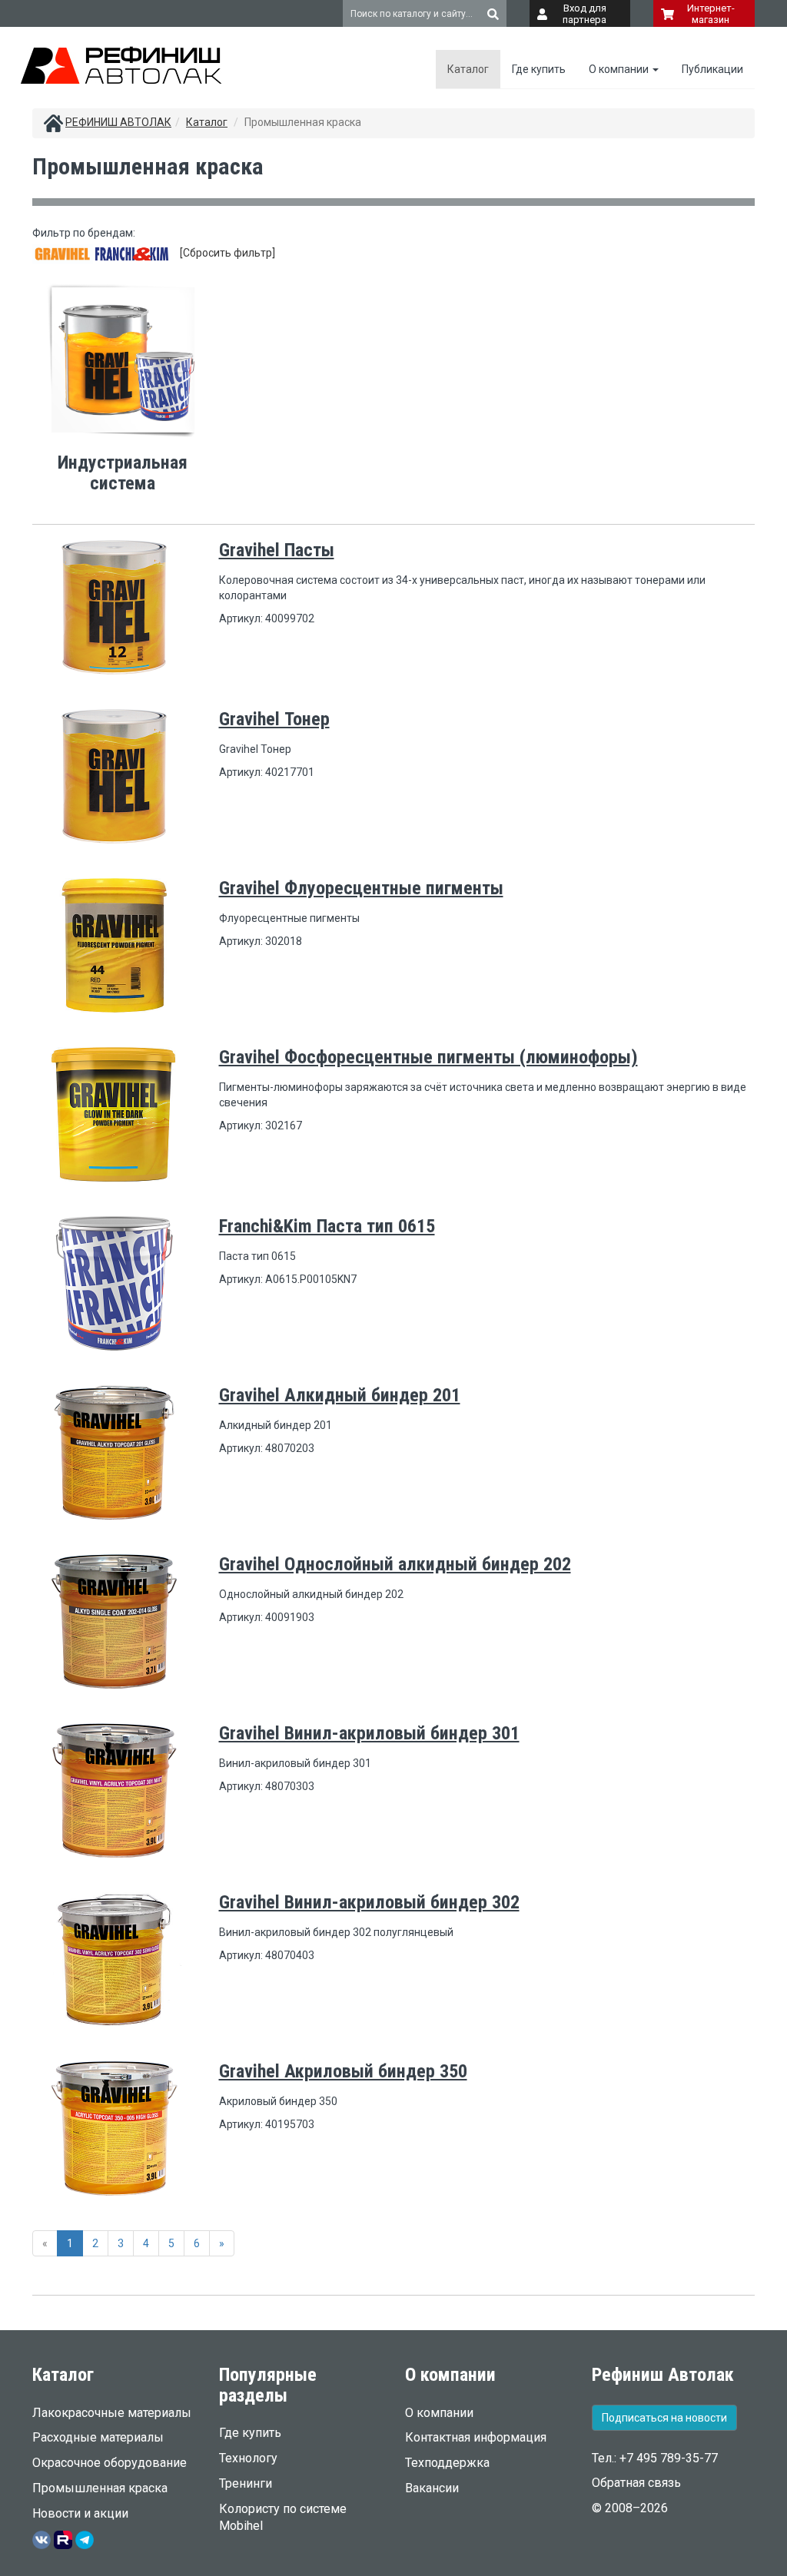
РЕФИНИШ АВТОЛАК (118, 122)
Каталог (468, 69)
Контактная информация (476, 2437)
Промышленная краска (100, 2488)
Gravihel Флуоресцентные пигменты (361, 888)
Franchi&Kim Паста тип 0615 (327, 1226)
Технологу (248, 2458)
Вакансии (432, 2488)
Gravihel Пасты (277, 550)
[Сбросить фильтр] (227, 253)
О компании (620, 69)
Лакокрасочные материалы (112, 2413)
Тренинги (246, 2483)
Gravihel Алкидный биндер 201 (340, 1395)
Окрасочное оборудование (110, 2463)
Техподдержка (447, 2463)
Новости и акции (80, 2513)
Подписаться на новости (664, 2418)
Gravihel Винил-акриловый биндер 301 (369, 1733)
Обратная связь (636, 2483)
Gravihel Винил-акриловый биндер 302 (369, 1902)
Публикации (712, 69)
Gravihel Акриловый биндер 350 (343, 2071)
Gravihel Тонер (274, 719)
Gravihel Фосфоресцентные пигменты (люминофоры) (428, 1057)
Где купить (539, 69)
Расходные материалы (98, 2437)
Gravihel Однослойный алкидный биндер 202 (395, 1564)
